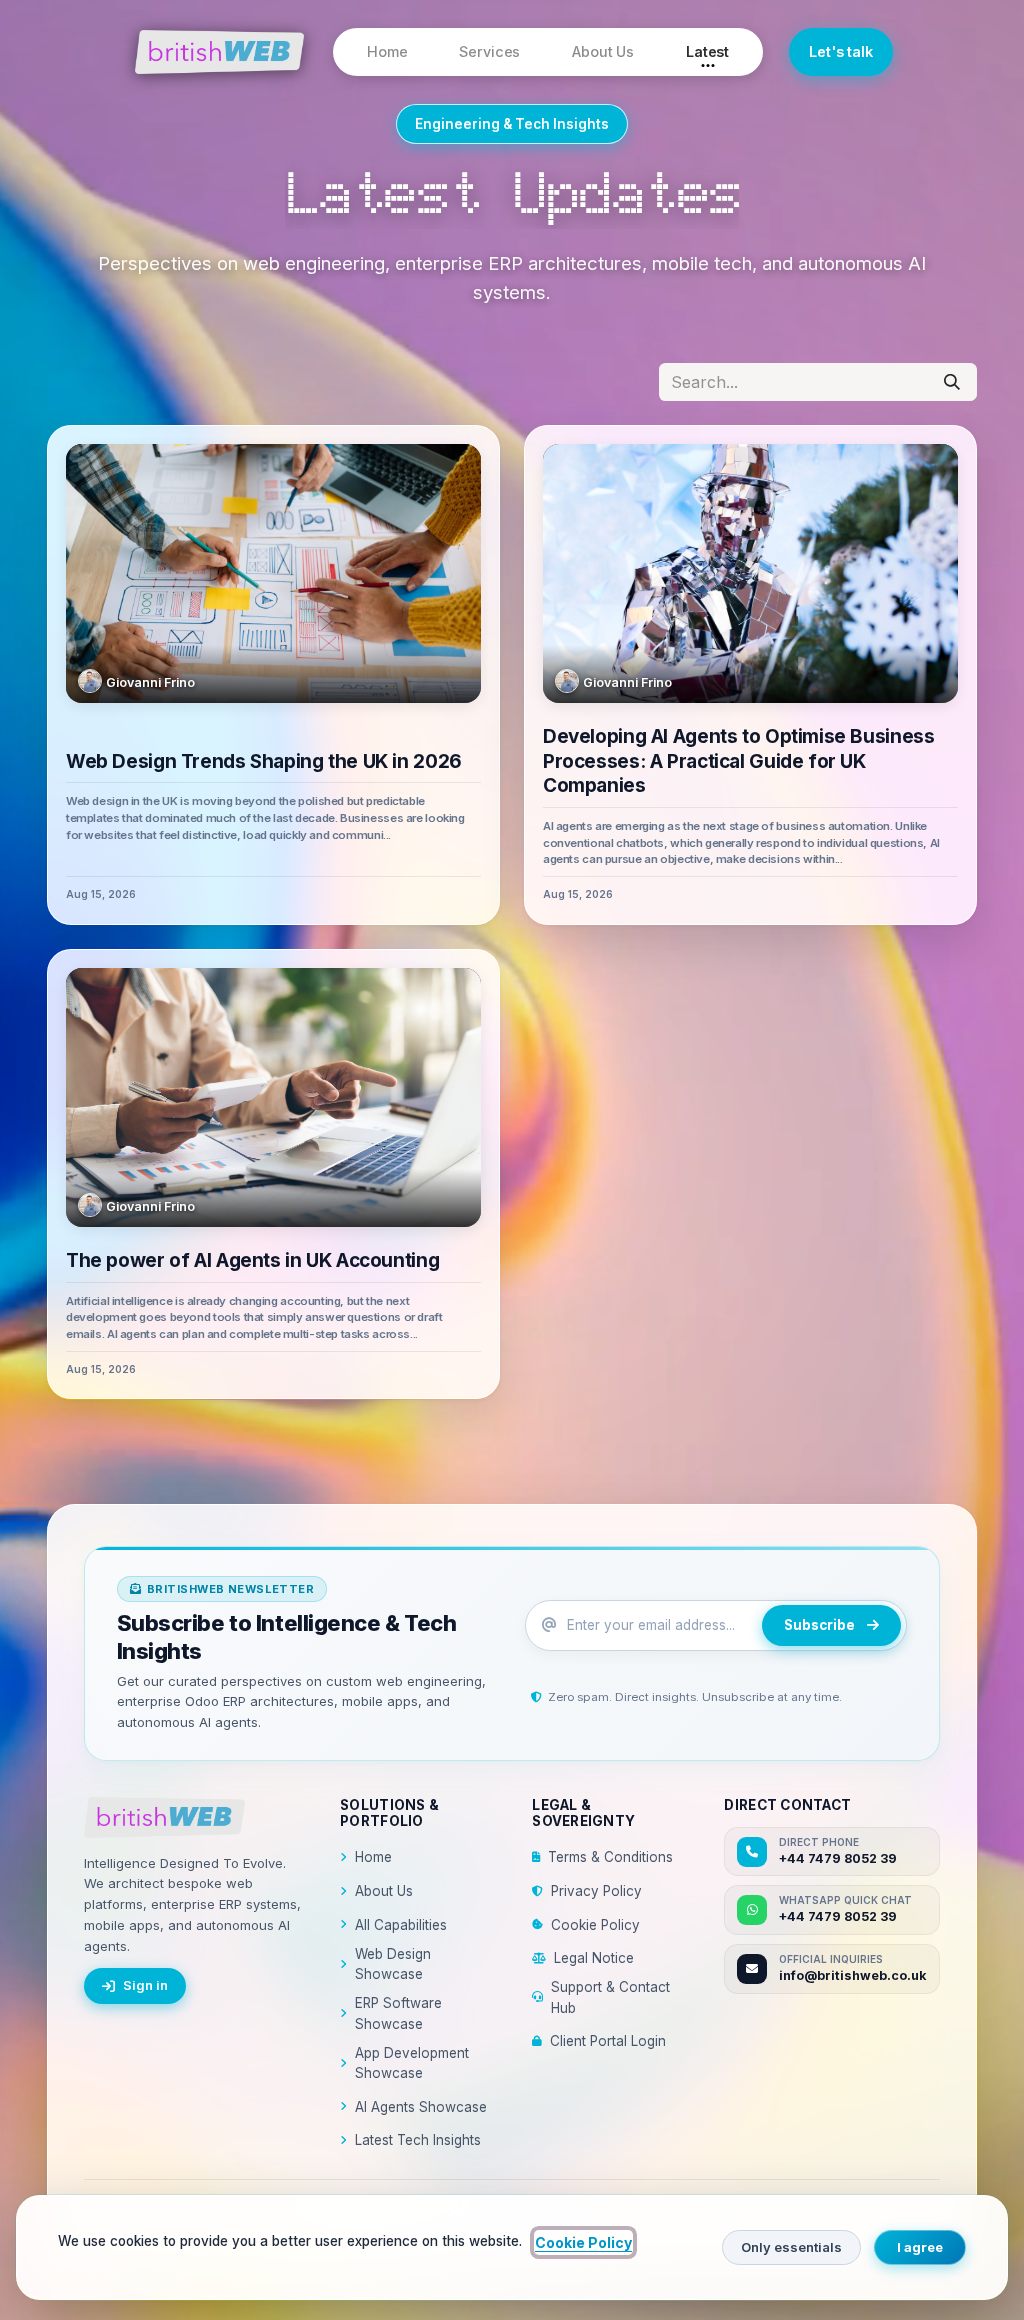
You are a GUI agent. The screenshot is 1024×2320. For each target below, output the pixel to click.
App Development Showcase (412, 2063)
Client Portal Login (608, 2041)
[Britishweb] (197, 1818)
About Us (603, 51)
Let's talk (841, 51)
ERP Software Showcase (398, 2013)
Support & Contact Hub (610, 1997)
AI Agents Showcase (421, 2107)
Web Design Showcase (393, 1964)
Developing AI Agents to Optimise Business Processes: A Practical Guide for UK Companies (738, 761)
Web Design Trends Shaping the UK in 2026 (264, 761)
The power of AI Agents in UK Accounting (252, 1260)
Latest (707, 51)
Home (387, 51)
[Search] (952, 382)
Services (489, 51)
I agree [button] (920, 2247)
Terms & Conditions (610, 1857)
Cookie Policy (595, 1925)
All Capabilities (401, 1925)
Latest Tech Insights (418, 2140)
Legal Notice (594, 1958)
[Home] (219, 52)
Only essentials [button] (791, 2247)
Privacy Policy (596, 1891)
